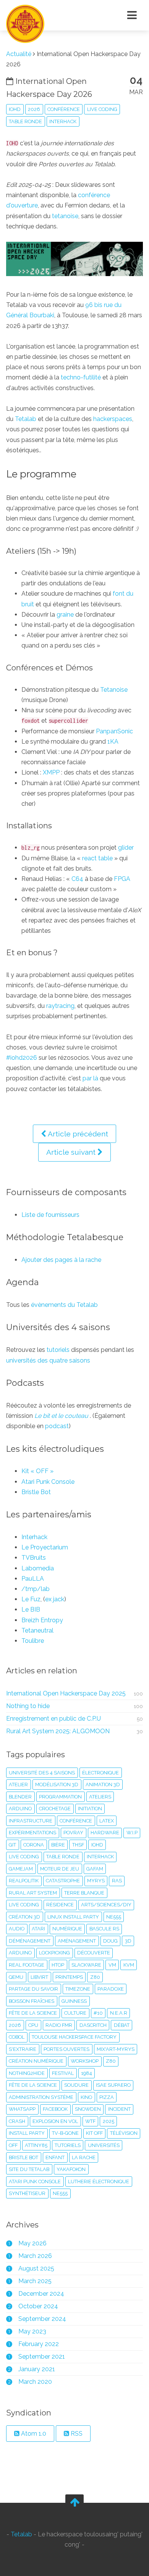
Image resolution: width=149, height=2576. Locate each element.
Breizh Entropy (42, 1620)
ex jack (55, 1599)
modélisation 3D (57, 1785)
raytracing (60, 1006)
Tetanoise (114, 690)
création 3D (24, 1917)
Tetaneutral (37, 1630)
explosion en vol (55, 2121)
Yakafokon (71, 2169)
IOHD (15, 109)
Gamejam (21, 1869)
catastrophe (63, 1881)
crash (17, 2121)
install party (27, 2133)
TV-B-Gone (65, 2133)
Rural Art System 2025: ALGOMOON (58, 1731)
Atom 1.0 (33, 2434)
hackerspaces (113, 419)
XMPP (51, 772)
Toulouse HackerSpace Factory (74, 2037)
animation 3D (103, 1785)
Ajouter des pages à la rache (61, 1260)
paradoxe (111, 1989)
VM (112, 1965)
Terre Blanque (84, 1893)
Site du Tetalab (29, 2169)
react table (97, 858)
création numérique (36, 2061)
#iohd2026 (22, 1058)
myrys (96, 1881)
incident (119, 2109)
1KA (113, 742)
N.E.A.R (119, 2013)
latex (107, 1821)
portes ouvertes (66, 2049)
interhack (63, 121)
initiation (90, 1809)
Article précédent (77, 1134)
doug (110, 1941)
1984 (87, 2073)
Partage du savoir (33, 1989)
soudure (76, 2085)
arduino (20, 1809)
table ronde (25, 121)
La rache (84, 2157)
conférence (64, 109)
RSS (76, 2434)
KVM (129, 1965)
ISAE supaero (113, 2085)
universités (104, 2145)
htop (58, 1965)
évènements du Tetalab (64, 1305)
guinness (74, 2001)
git (12, 1845)
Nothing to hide (28, 1706)
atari (38, 1929)
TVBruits (34, 1558)
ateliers (100, 1797)
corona (34, 1845)
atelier (18, 1785)
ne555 (114, 1917)
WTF (90, 2121)
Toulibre (33, 1641)
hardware (105, 1833)
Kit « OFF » (37, 1471)
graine (65, 615)
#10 (98, 2013)
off (13, 2145)
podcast (57, 1426)
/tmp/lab (36, 1589)
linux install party (73, 1917)
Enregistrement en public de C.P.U (53, 1719)
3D (128, 1941)
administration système (41, 2097)
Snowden (88, 2109)
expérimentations (32, 1833)
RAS (117, 1881)
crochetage (55, 1809)
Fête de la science (33, 2013)
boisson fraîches (32, 2001)
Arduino (20, 1953)
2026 (34, 109)
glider (126, 848)
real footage (27, 1965)
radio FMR (59, 2025)
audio (17, 1929)
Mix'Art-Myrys (116, 2049)
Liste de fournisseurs (50, 1215)
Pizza (107, 2097)
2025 (109, 2121)
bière (58, 1845)
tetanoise (65, 216)
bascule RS (104, 1929)
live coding (102, 109)
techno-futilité (81, 377)
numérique (67, 1929)
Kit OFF (94, 2133)
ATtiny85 (36, 2145)
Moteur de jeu (60, 1869)
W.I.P (132, 1833)
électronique (100, 1773)
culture (75, 2013)
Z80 (111, 2061)
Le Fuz (31, 1599)
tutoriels (58, 1350)
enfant (55, 2157)
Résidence (60, 1905)
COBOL (17, 2037)
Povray (73, 1833)
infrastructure (31, 1821)
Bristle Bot (36, 1492)
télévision (124, 2133)
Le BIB (31, 1609)
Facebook (55, 2109)
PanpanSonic (114, 731)
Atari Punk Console (48, 1482)
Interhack (34, 1537)
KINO (86, 2097)
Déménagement (30, 1941)
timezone (78, 1989)
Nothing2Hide (27, 2073)
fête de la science (33, 2085)
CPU (33, 2025)
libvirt (39, 1977)
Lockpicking (54, 1953)
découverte (94, 1953)
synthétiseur (27, 2193)
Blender (20, 1797)
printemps (69, 1977)
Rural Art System (33, 1893)
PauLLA (33, 1579)
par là (90, 1078)
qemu (16, 1977)
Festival (63, 2073)
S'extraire (23, 2049)
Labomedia (38, 1568)
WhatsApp (22, 2109)
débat (122, 2025)
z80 (95, 1977)
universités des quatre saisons (48, 1360)
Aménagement (77, 1941)
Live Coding (24, 1905)
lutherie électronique (99, 2181)
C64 (77, 879)
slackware (86, 1965)
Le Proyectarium (45, 1547)
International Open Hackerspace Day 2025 (66, 1693)
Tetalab (26, 419)
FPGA (122, 879)
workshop (85, 2061)
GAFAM (95, 1869)
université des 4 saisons (42, 1773)
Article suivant (72, 1152)
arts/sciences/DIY (106, 1905)
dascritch (93, 2025)
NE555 (60, 2193)
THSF (78, 1845)
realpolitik (24, 1881)
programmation (60, 1797)
